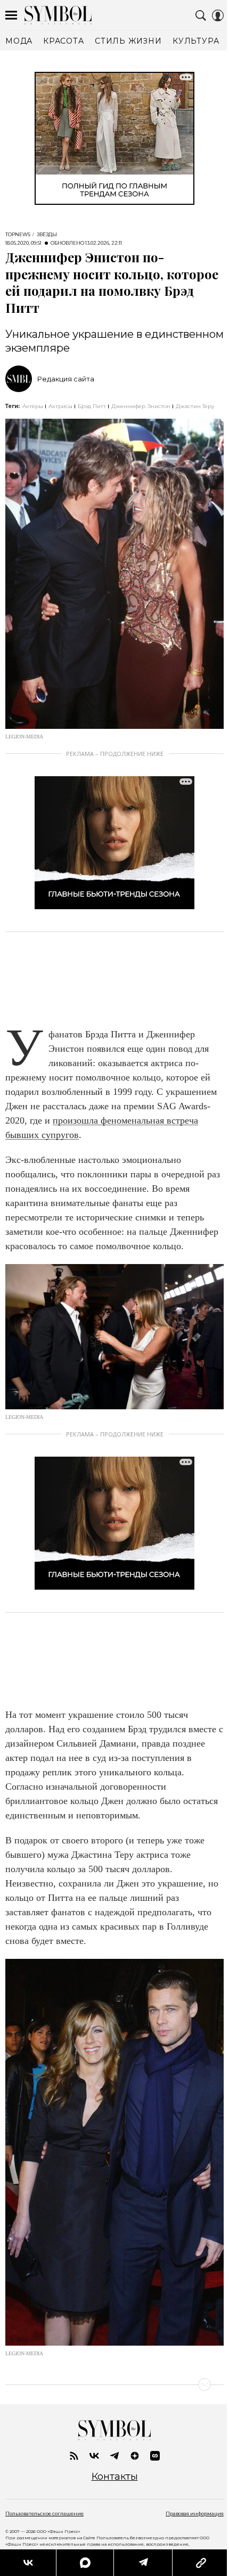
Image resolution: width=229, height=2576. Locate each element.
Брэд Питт (92, 406)
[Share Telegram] (138, 2563)
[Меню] (11, 15)
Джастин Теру (195, 406)
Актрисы (60, 406)
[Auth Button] (218, 15)
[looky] (155, 2456)
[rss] (74, 2456)
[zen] (135, 2456)
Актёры (33, 406)
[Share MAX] (81, 2563)
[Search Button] (201, 15)
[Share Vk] (27, 2563)
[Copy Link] (194, 2563)
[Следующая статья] (114, 2384)
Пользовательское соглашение (44, 2513)
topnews (18, 235)
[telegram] (114, 2456)
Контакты (115, 2477)
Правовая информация (195, 2513)
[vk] (94, 2456)
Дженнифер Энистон (141, 406)
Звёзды (47, 235)
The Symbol (58, 15)
